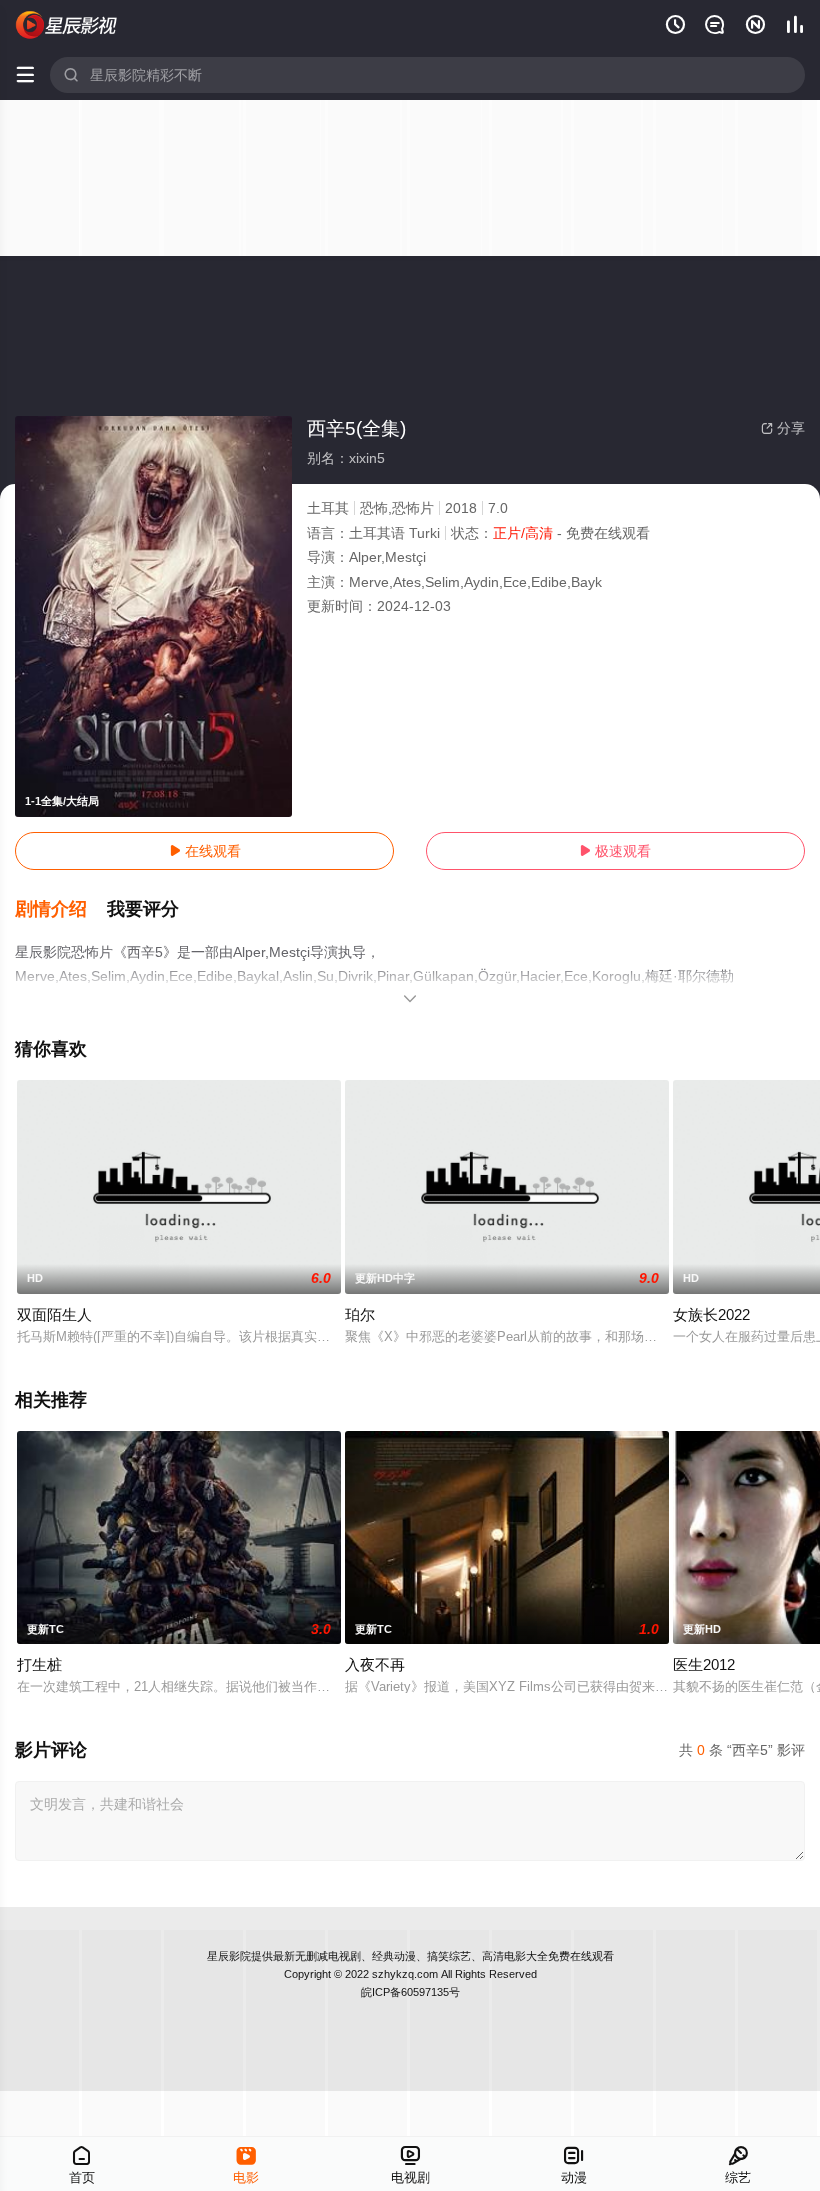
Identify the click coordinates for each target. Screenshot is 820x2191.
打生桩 (39, 1664)
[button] (61, 910)
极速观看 (615, 851)
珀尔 (360, 1314)
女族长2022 (711, 1314)
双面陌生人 (54, 1314)
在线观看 (205, 851)
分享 (783, 428)
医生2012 (704, 1664)
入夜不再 (375, 1664)
